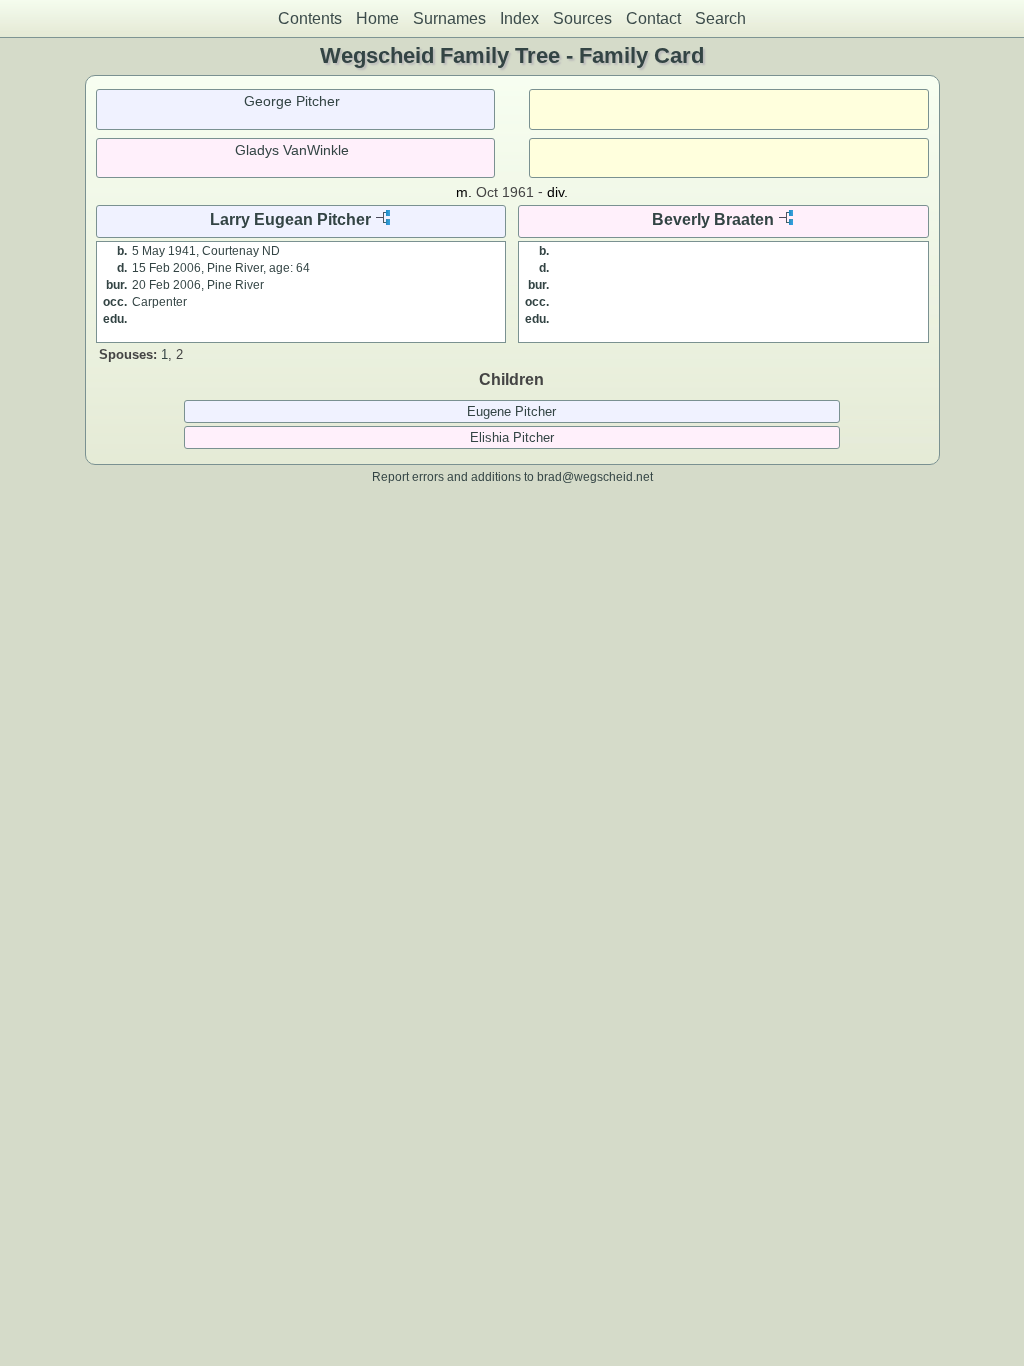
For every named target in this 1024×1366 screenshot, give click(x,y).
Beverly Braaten (713, 219)
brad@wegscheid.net (595, 476)
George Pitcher (292, 101)
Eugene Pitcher (511, 411)
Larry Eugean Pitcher (290, 219)
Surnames (449, 18)
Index (519, 18)
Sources (582, 18)
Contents (310, 18)
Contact (653, 18)
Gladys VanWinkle (292, 150)
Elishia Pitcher (512, 437)
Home (377, 18)
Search (720, 18)
